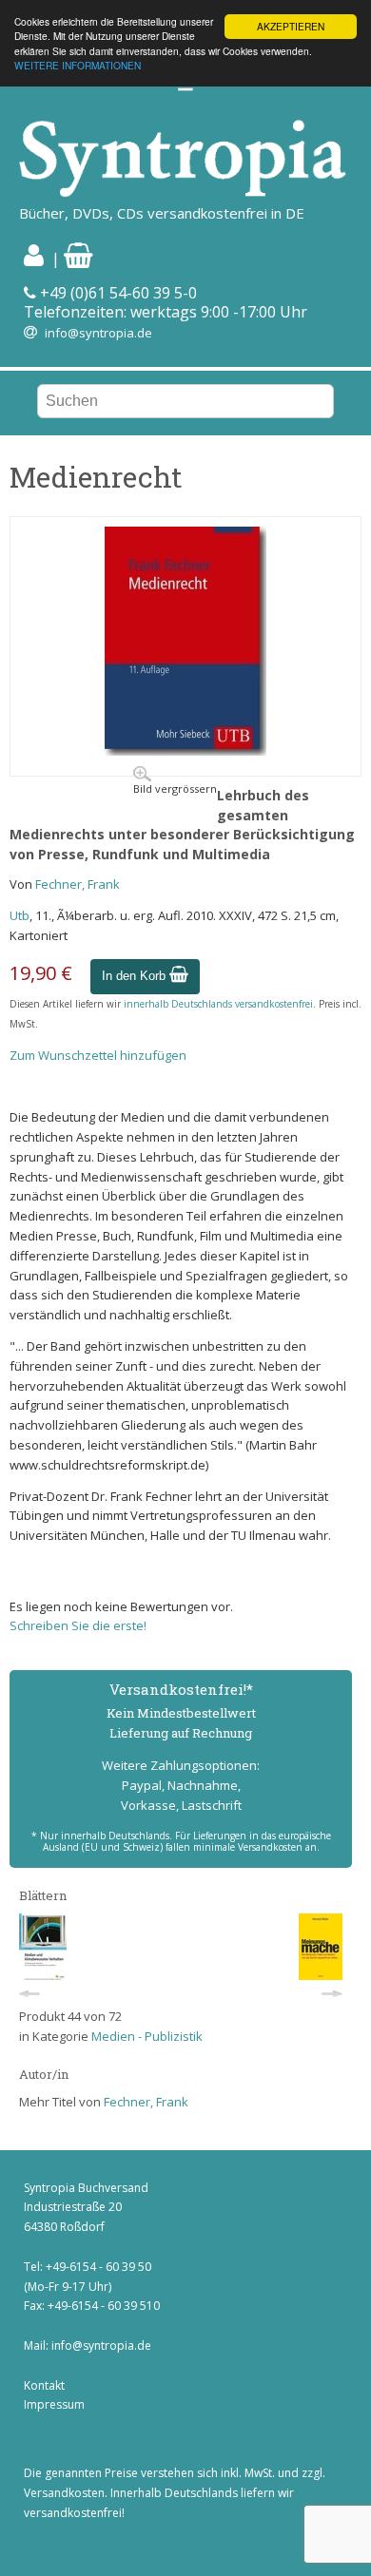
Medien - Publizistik (147, 2036)
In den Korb (136, 976)
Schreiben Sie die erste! (78, 1625)
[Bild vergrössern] (185, 751)
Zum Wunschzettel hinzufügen (98, 1055)
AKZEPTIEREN (291, 26)
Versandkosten (64, 2493)
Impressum (54, 2404)
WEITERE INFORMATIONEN (78, 65)
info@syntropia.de (98, 333)
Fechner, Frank (78, 884)
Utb (20, 915)
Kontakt (44, 2385)
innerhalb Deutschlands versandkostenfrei (218, 1004)
